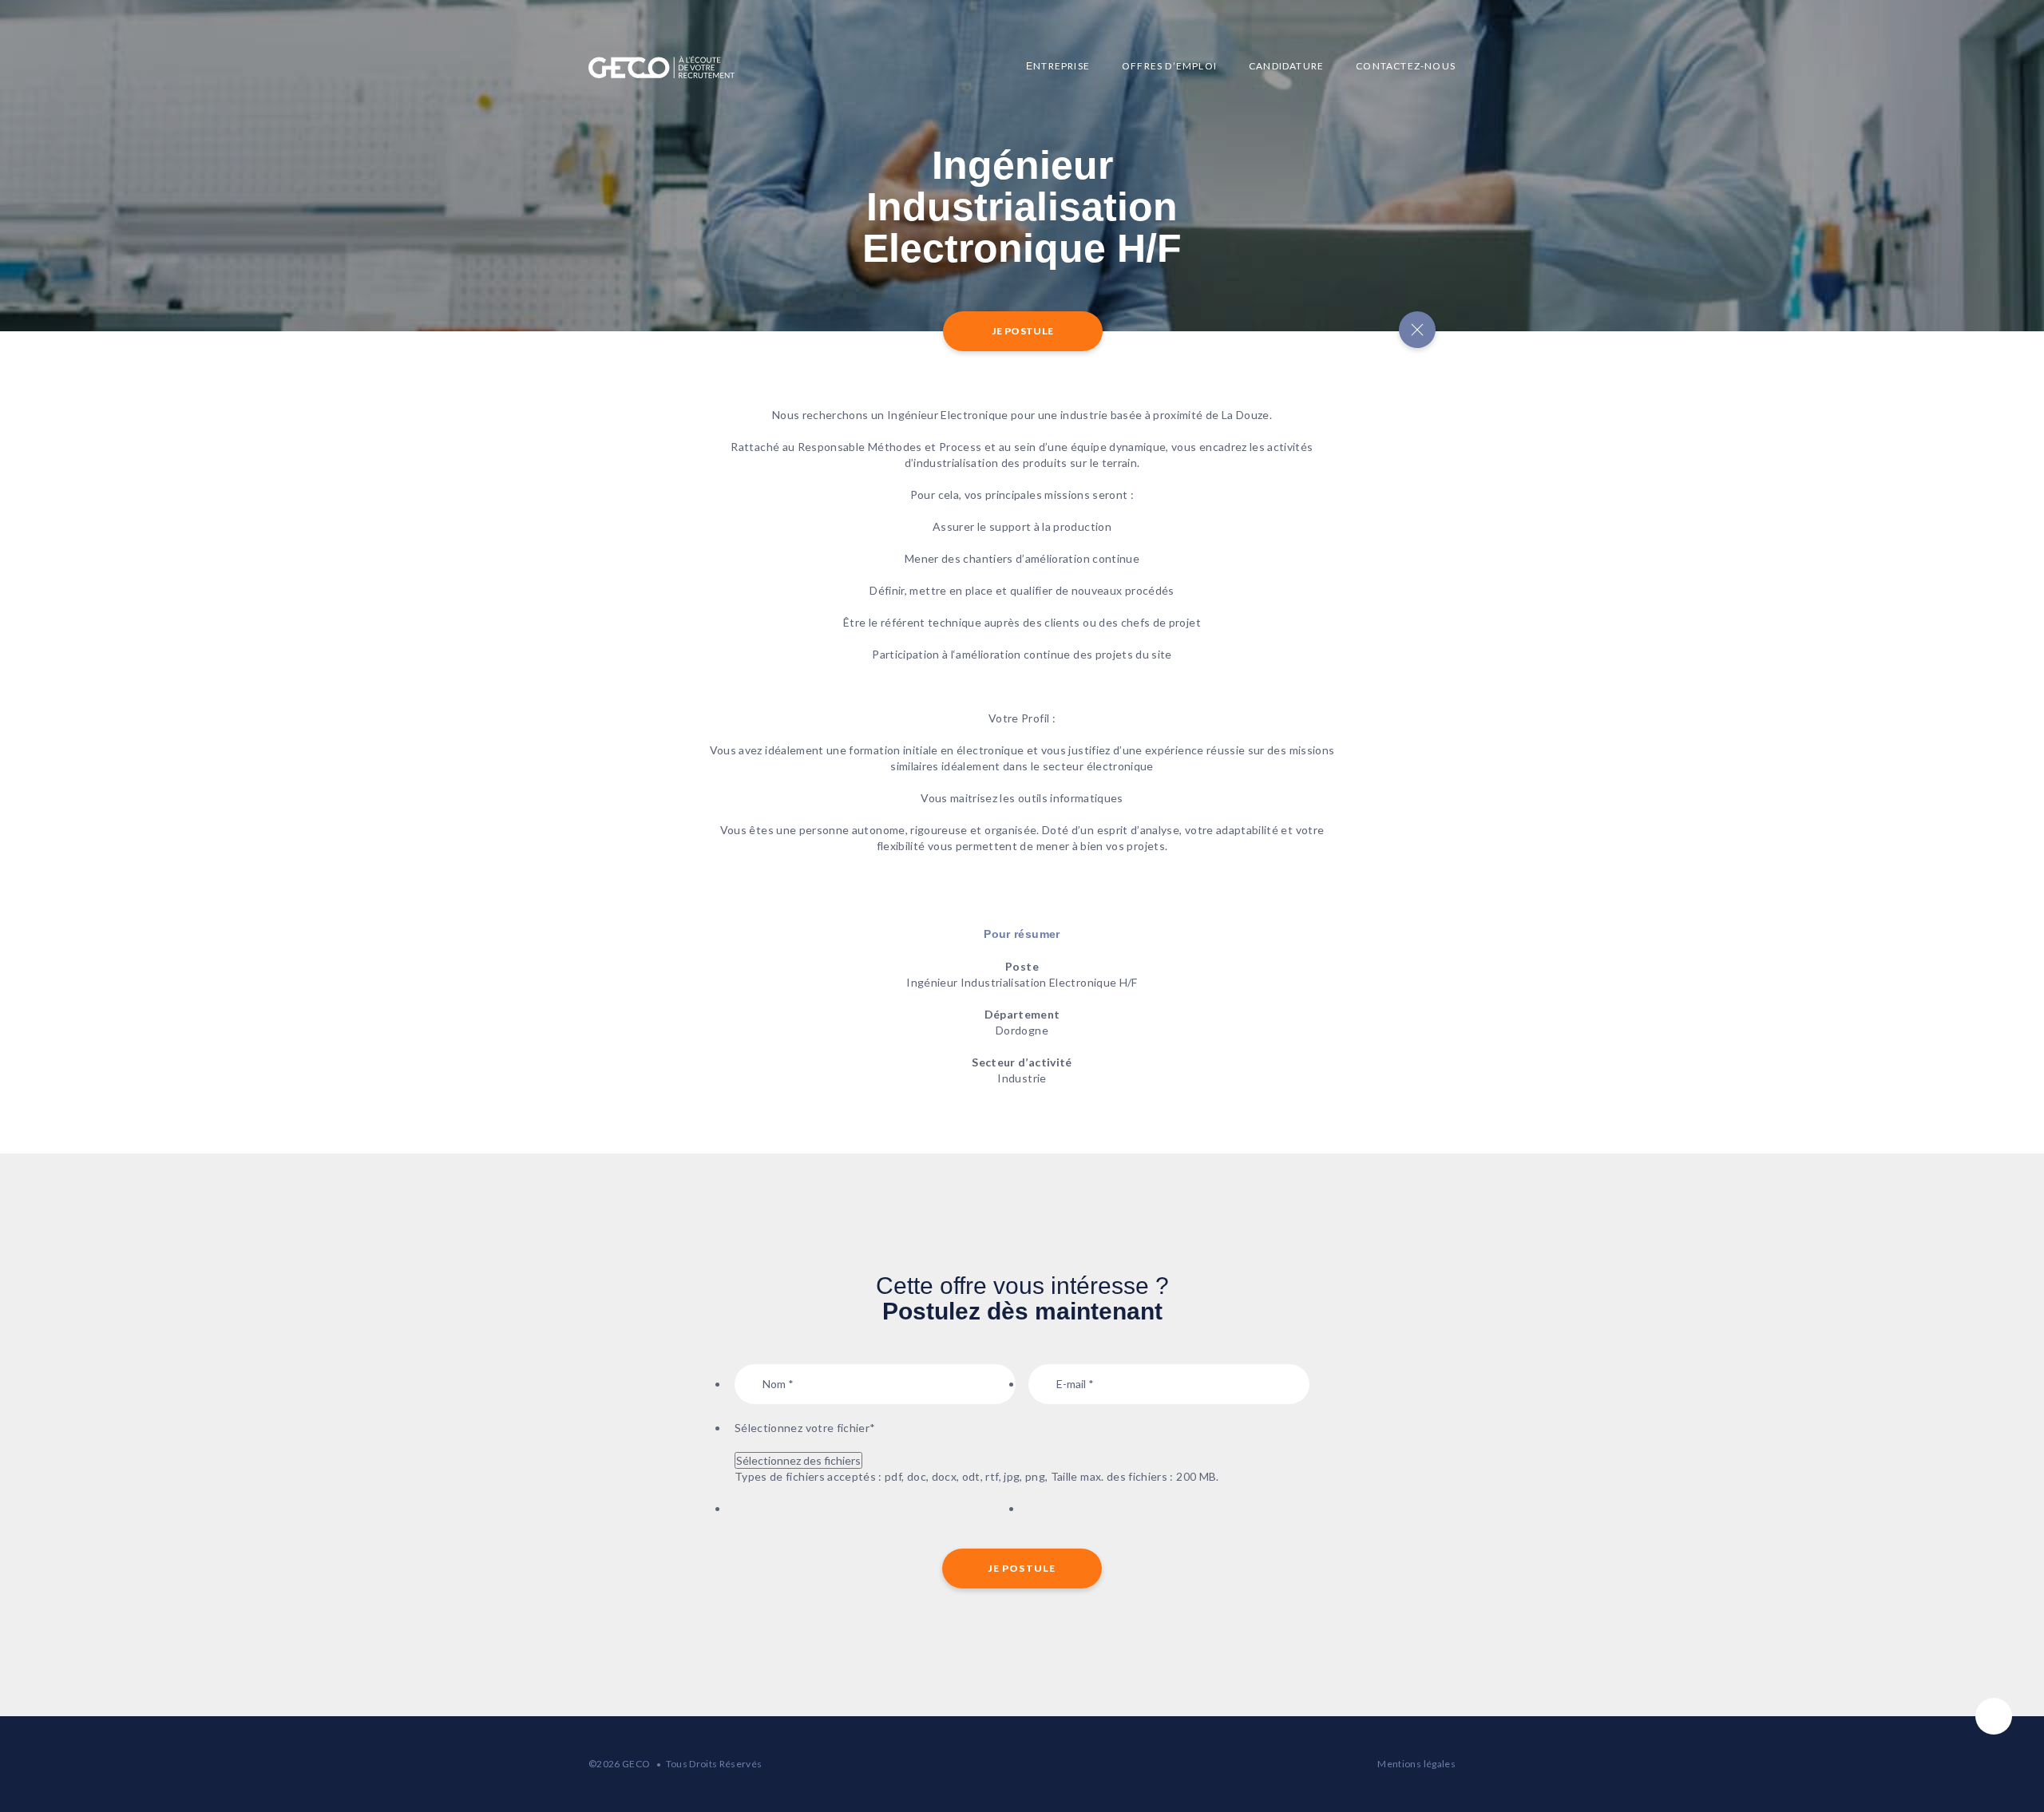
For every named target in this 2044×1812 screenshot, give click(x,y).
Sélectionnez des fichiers (798, 1460)
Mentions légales (1416, 1764)
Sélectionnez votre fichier (805, 1428)
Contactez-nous (1406, 66)
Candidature (1286, 66)
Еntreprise (1058, 66)
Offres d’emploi (1169, 66)
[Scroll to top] (1994, 1716)
